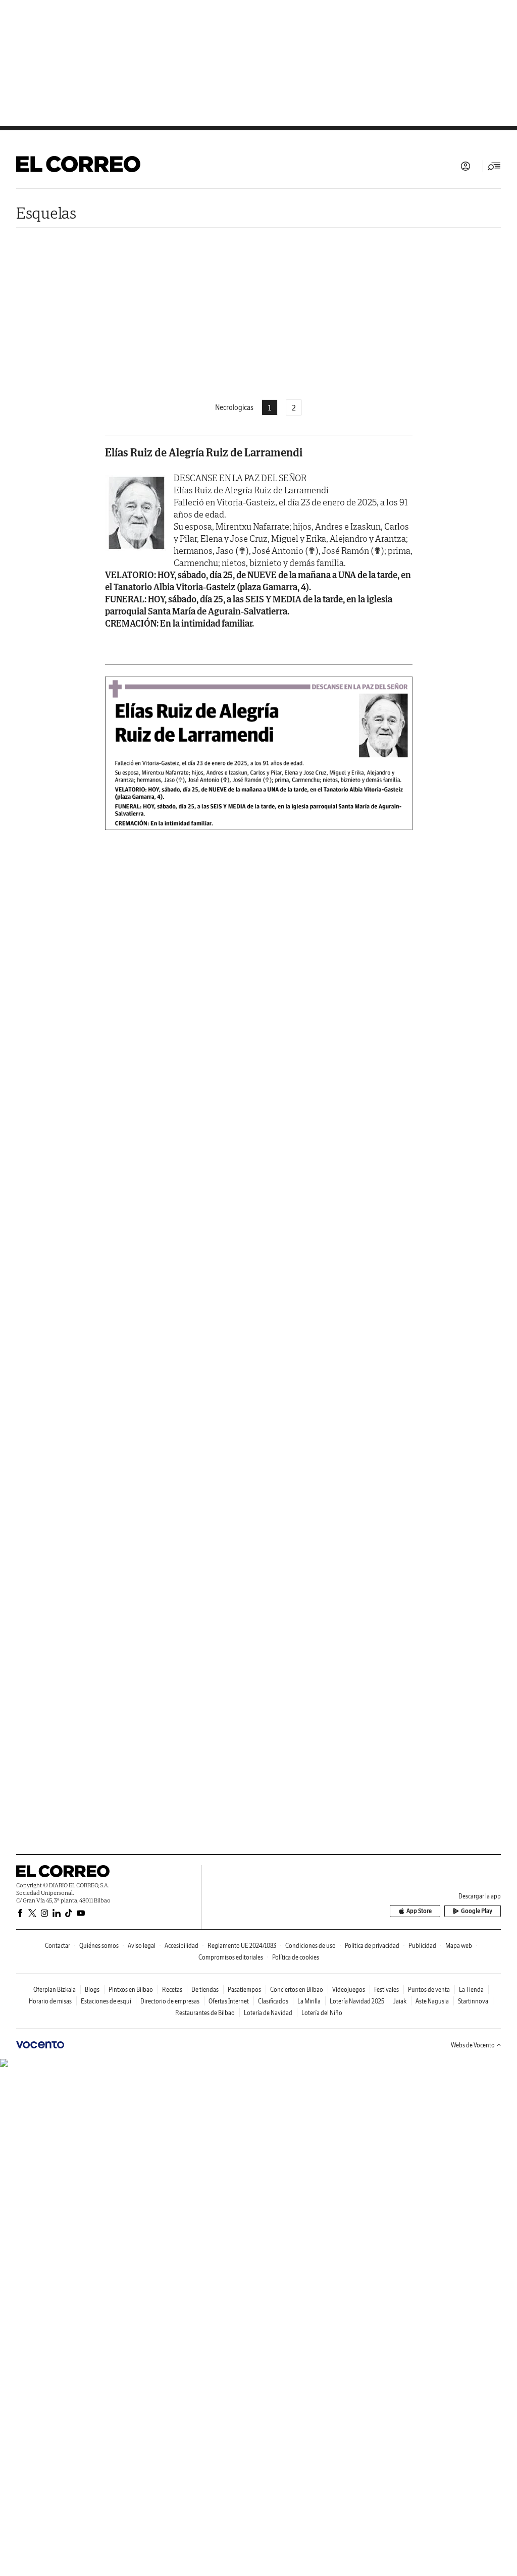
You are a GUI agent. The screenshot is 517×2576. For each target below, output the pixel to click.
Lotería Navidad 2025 (357, 2001)
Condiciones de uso (311, 1946)
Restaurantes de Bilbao (205, 2013)
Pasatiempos (244, 1990)
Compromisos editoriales (231, 1957)
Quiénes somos (99, 1946)
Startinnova (473, 2001)
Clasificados (273, 2001)
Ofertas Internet (229, 2001)
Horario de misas (50, 2001)
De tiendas (205, 1990)
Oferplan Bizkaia (55, 1990)
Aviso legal (142, 1946)
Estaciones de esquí (106, 2001)
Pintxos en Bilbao (131, 1990)
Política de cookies (296, 1957)
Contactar (58, 1946)
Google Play (477, 1911)
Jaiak (400, 2001)
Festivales (386, 1990)
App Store (419, 1911)
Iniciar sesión (466, 166)
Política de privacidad (372, 1946)
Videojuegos (349, 1990)
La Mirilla (309, 2001)
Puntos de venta (429, 1990)
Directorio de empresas (170, 2001)
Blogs (92, 1990)
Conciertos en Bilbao (297, 1990)
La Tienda (471, 1990)
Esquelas (46, 213)
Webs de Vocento (473, 2045)
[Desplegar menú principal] (494, 166)
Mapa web (459, 1946)
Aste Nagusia (432, 2001)
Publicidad (422, 1946)
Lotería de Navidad (268, 2013)
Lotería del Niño (322, 2013)
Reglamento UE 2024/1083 (242, 1946)
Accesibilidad (182, 1946)
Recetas (172, 1990)
